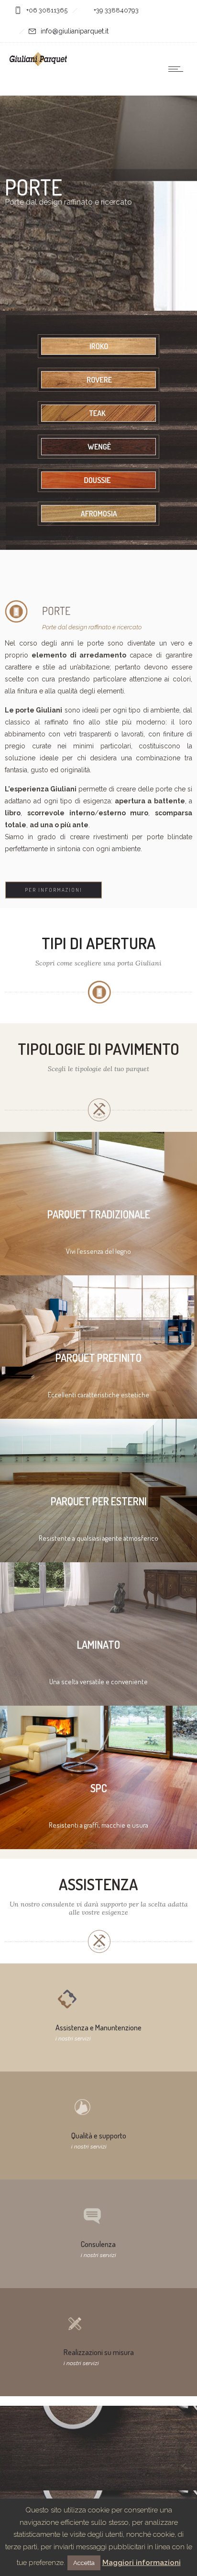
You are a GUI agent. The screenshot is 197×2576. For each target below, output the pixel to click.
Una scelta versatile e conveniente (98, 1682)
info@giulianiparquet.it (75, 31)
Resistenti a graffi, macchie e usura (98, 1825)
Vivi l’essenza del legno (98, 1251)
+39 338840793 (116, 10)
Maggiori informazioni (142, 2563)
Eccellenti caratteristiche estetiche (98, 1395)
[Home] (38, 64)
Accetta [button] (84, 2563)
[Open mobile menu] (178, 69)
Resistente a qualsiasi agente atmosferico (98, 1538)
